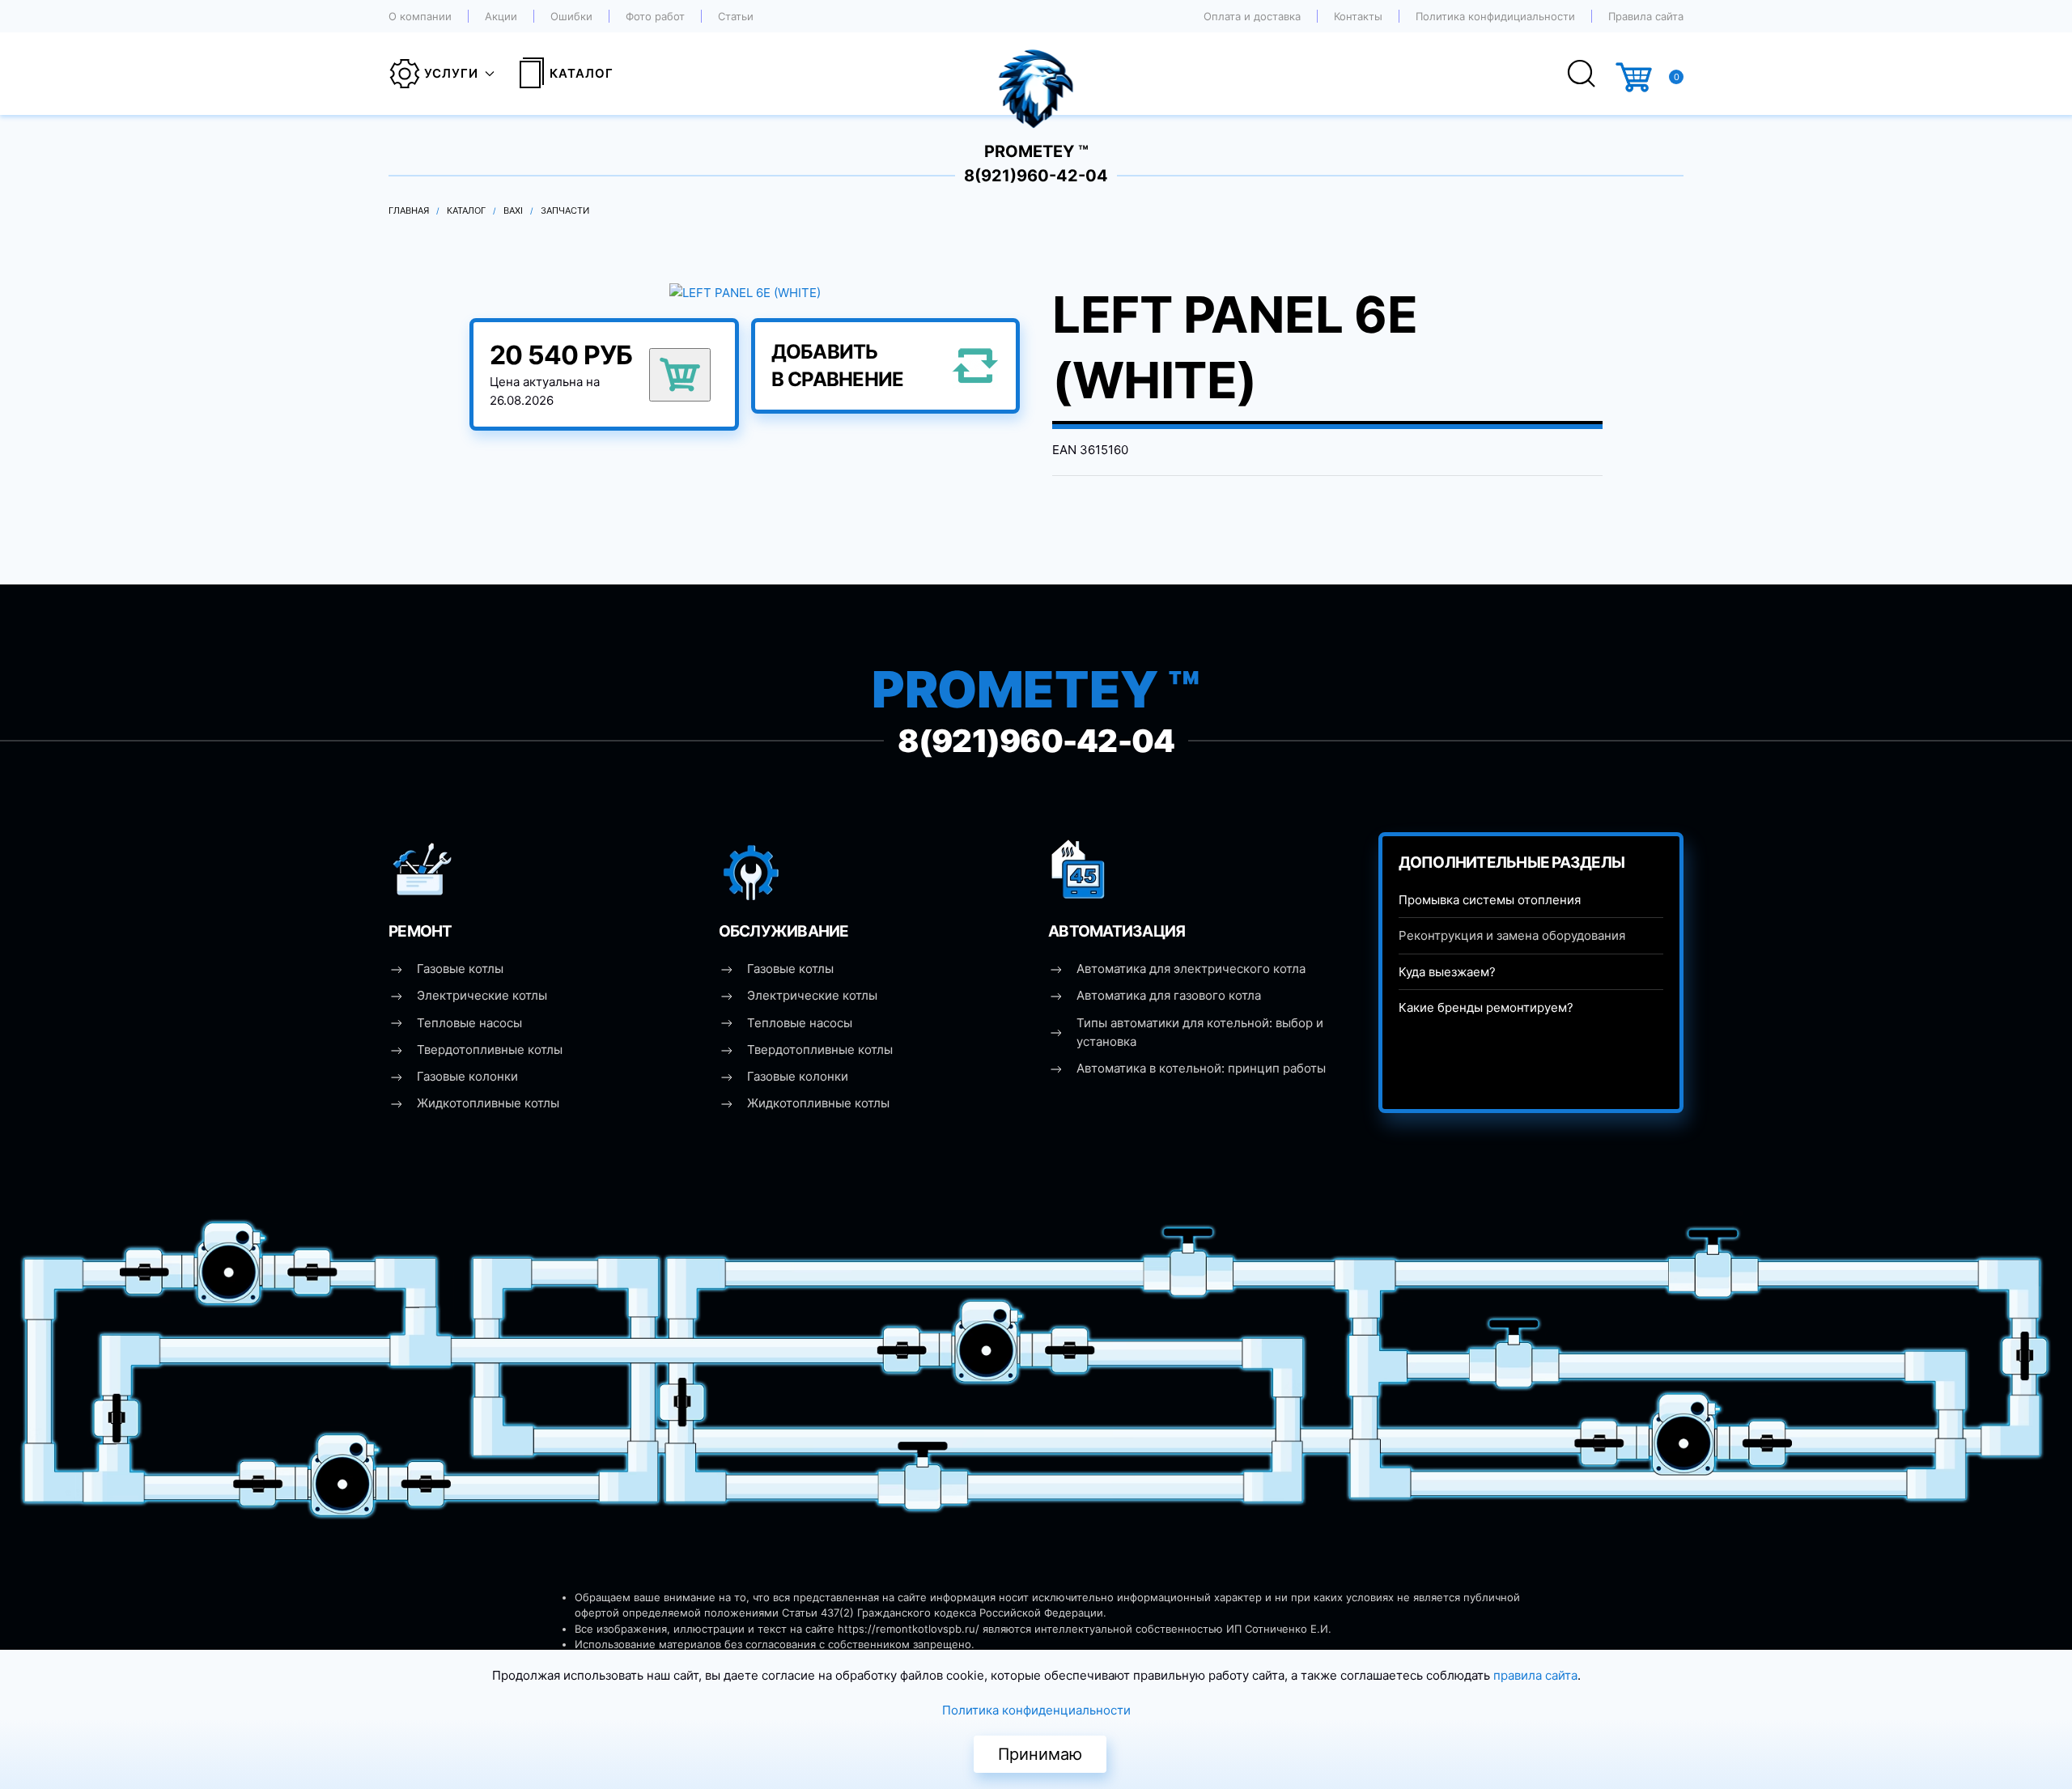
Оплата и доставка (1252, 16)
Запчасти (565, 210)
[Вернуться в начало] (1036, 74)
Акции (501, 16)
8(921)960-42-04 (1036, 176)
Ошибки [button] (571, 16)
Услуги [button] (451, 73)
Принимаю (1040, 1754)
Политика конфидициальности (1495, 16)
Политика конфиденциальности (1036, 1710)
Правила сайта (1646, 16)
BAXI (513, 210)
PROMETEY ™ (1036, 151)
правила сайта (1535, 1675)
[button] (745, 292)
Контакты (1358, 16)
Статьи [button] (736, 16)
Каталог (582, 73)
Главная (409, 210)
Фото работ (655, 16)
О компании (420, 16)
